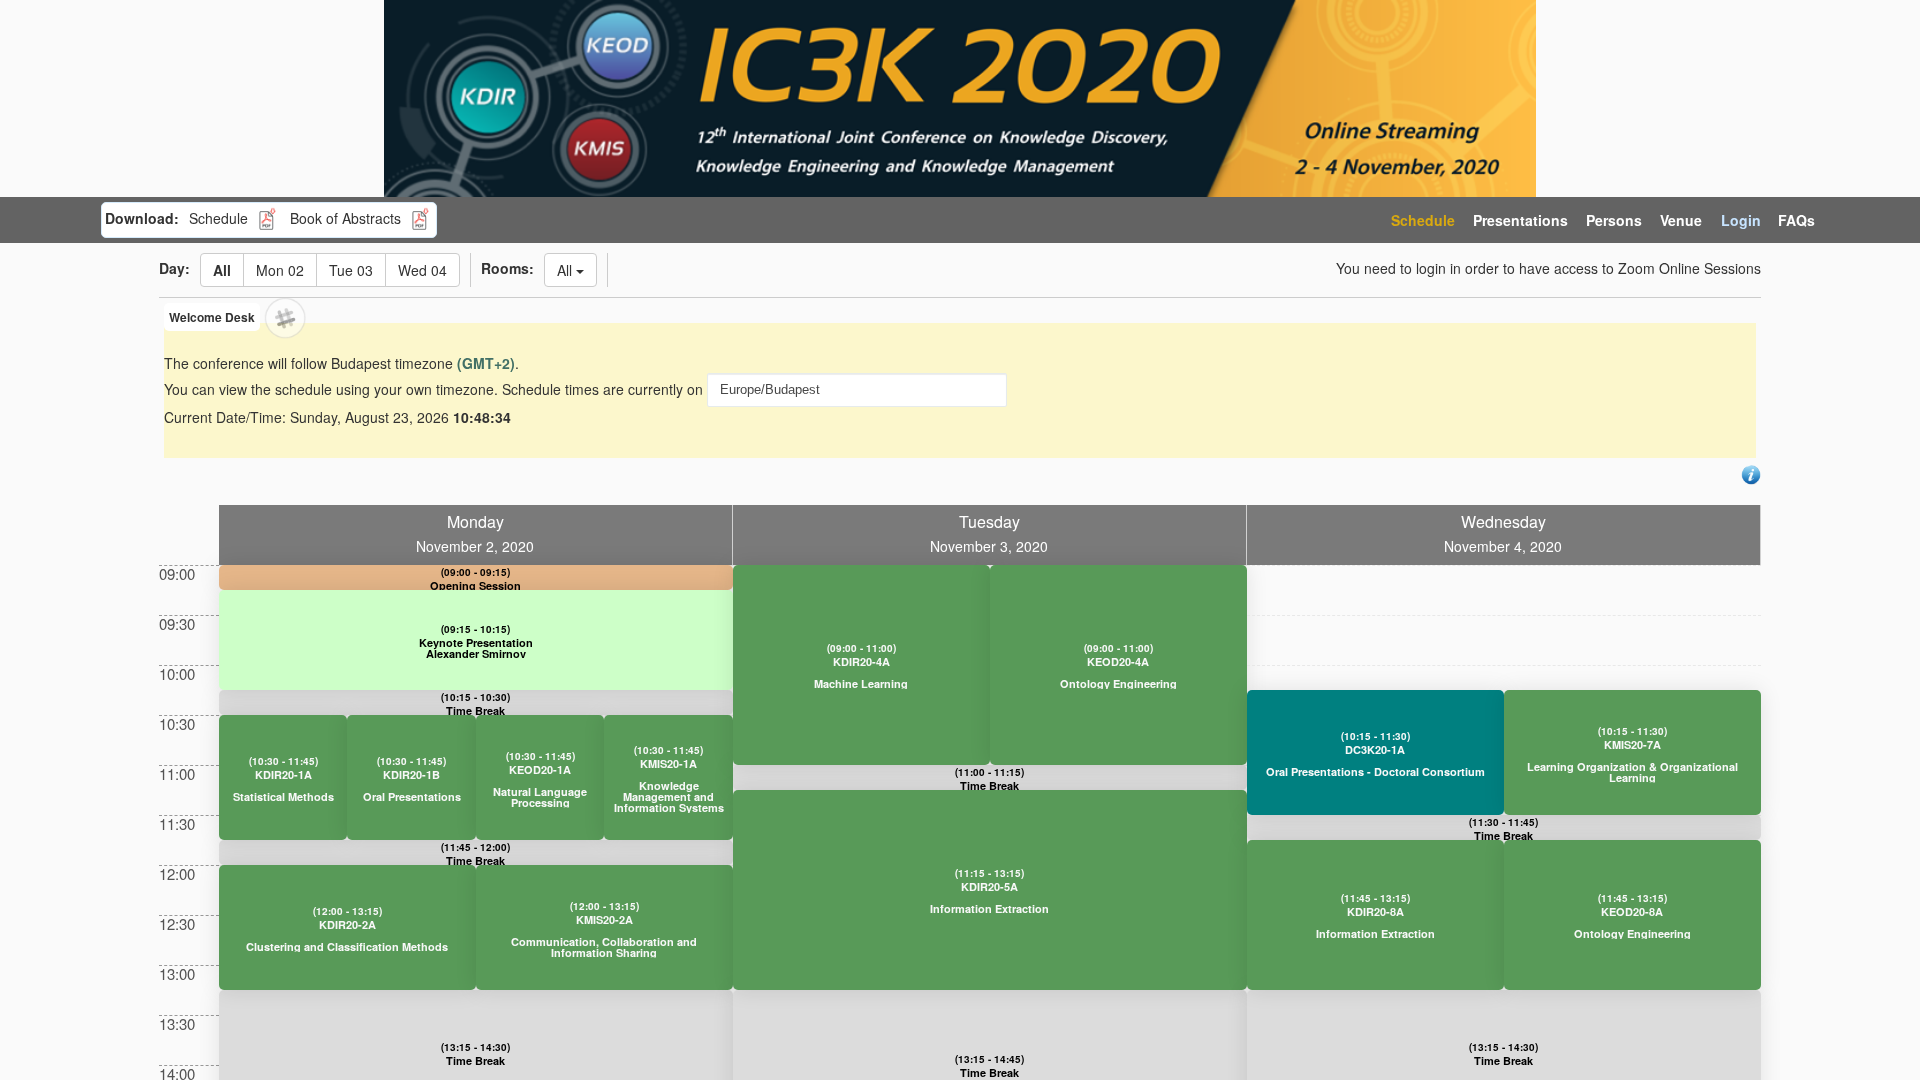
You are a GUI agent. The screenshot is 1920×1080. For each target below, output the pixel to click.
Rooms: (507, 268)
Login (1741, 220)
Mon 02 (280, 270)
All (222, 270)
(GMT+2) (486, 363)
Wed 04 (422, 270)
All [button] (564, 270)
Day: (174, 268)
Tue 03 (351, 270)
